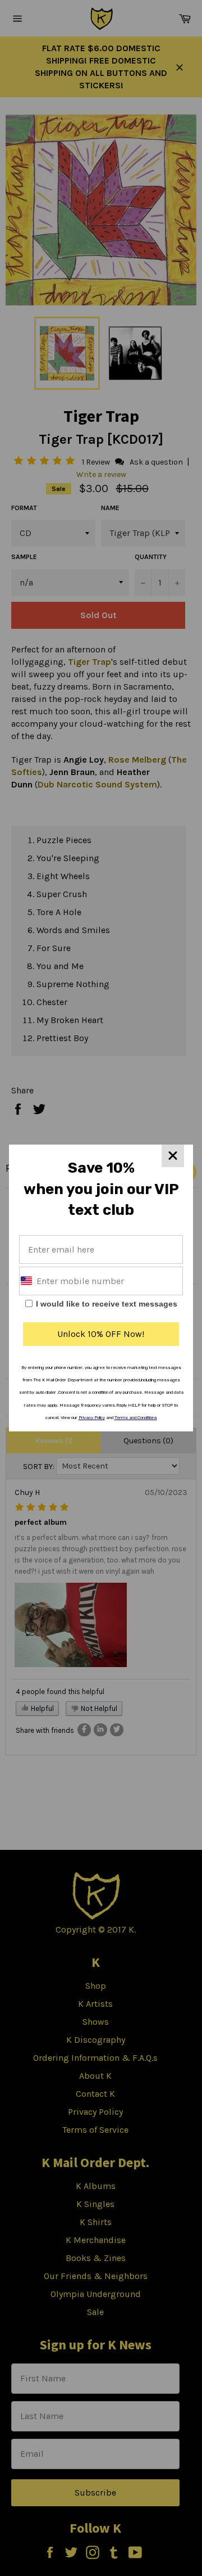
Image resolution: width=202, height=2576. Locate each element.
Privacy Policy (92, 1418)
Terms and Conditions (136, 1418)
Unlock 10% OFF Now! (101, 1334)
